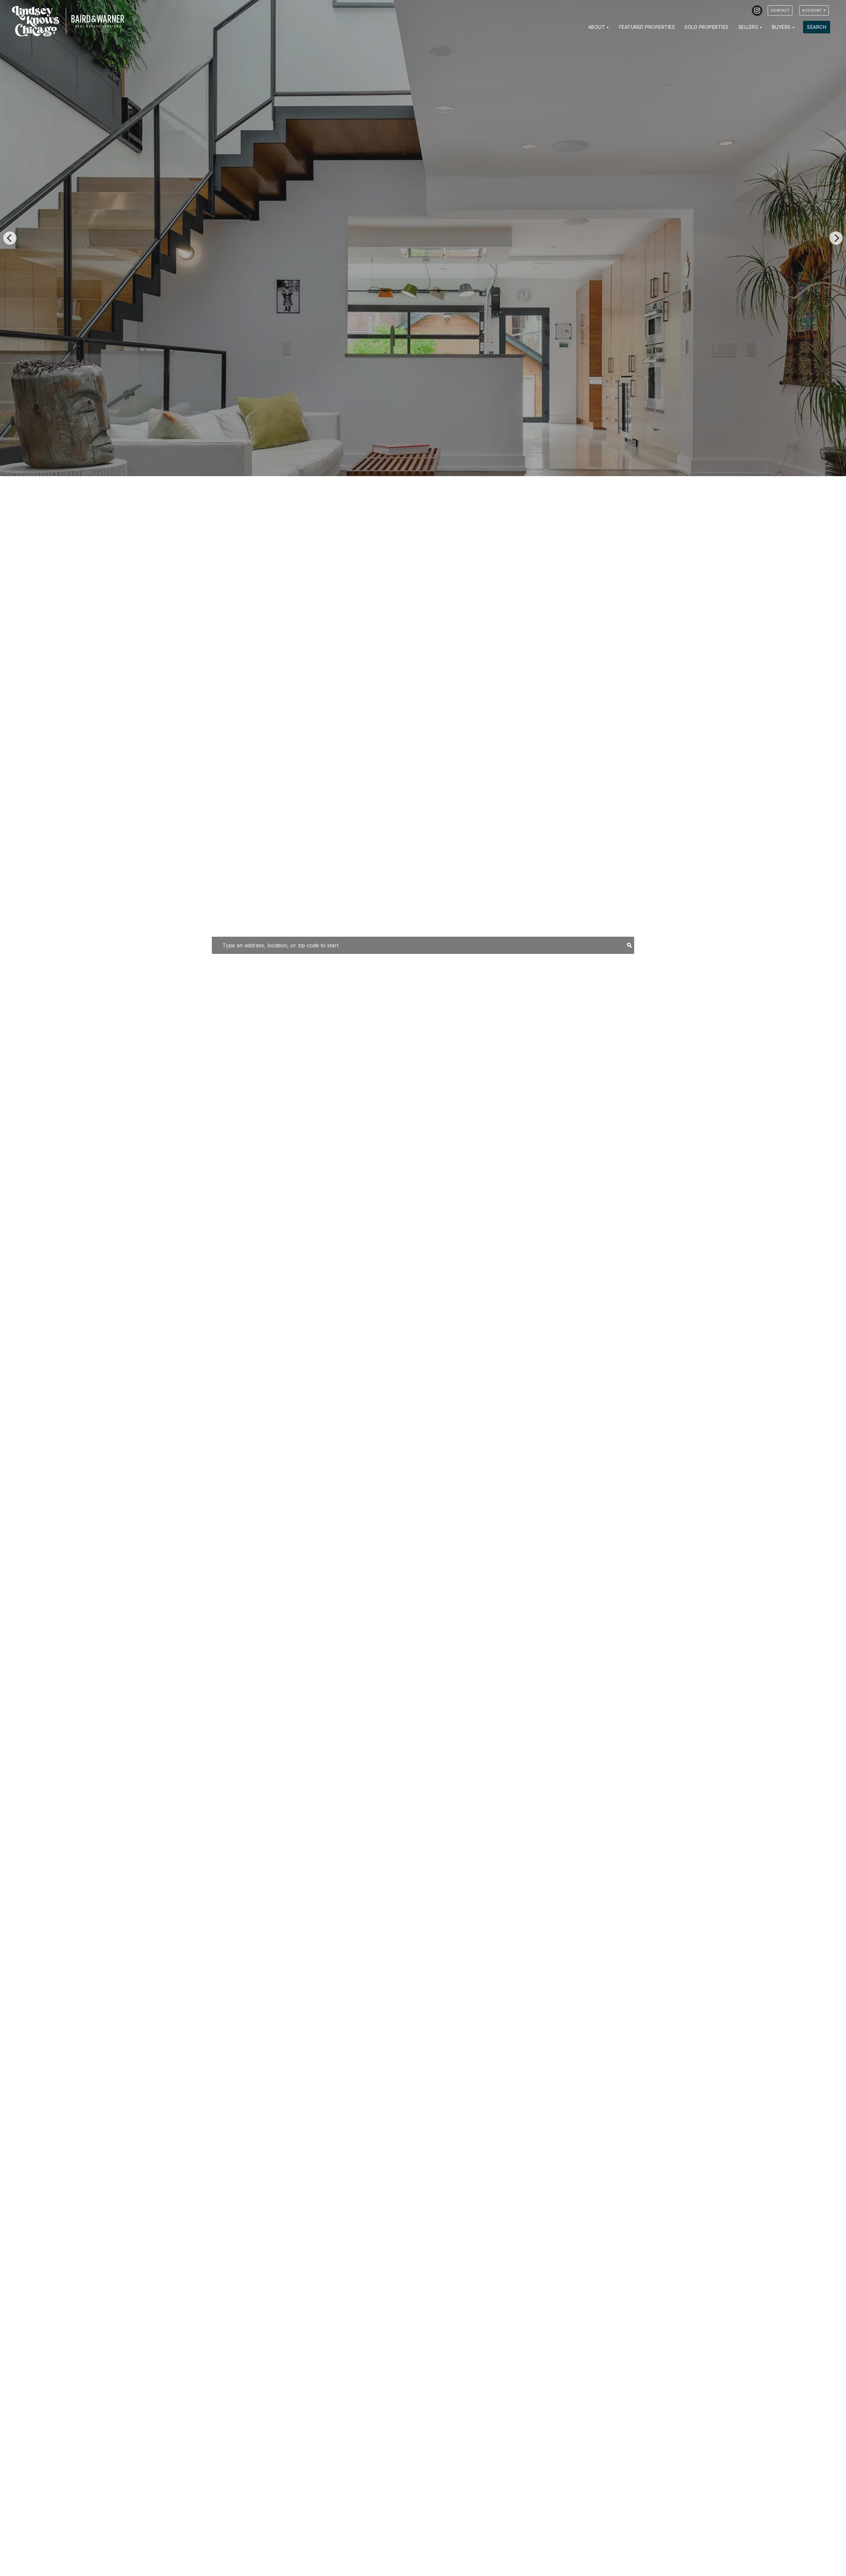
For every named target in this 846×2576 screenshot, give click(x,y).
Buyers (781, 27)
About (597, 27)
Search (817, 27)
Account (812, 10)
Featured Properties (647, 27)
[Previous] (10, 238)
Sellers (748, 27)
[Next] (836, 238)
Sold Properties (707, 27)
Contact (780, 10)
